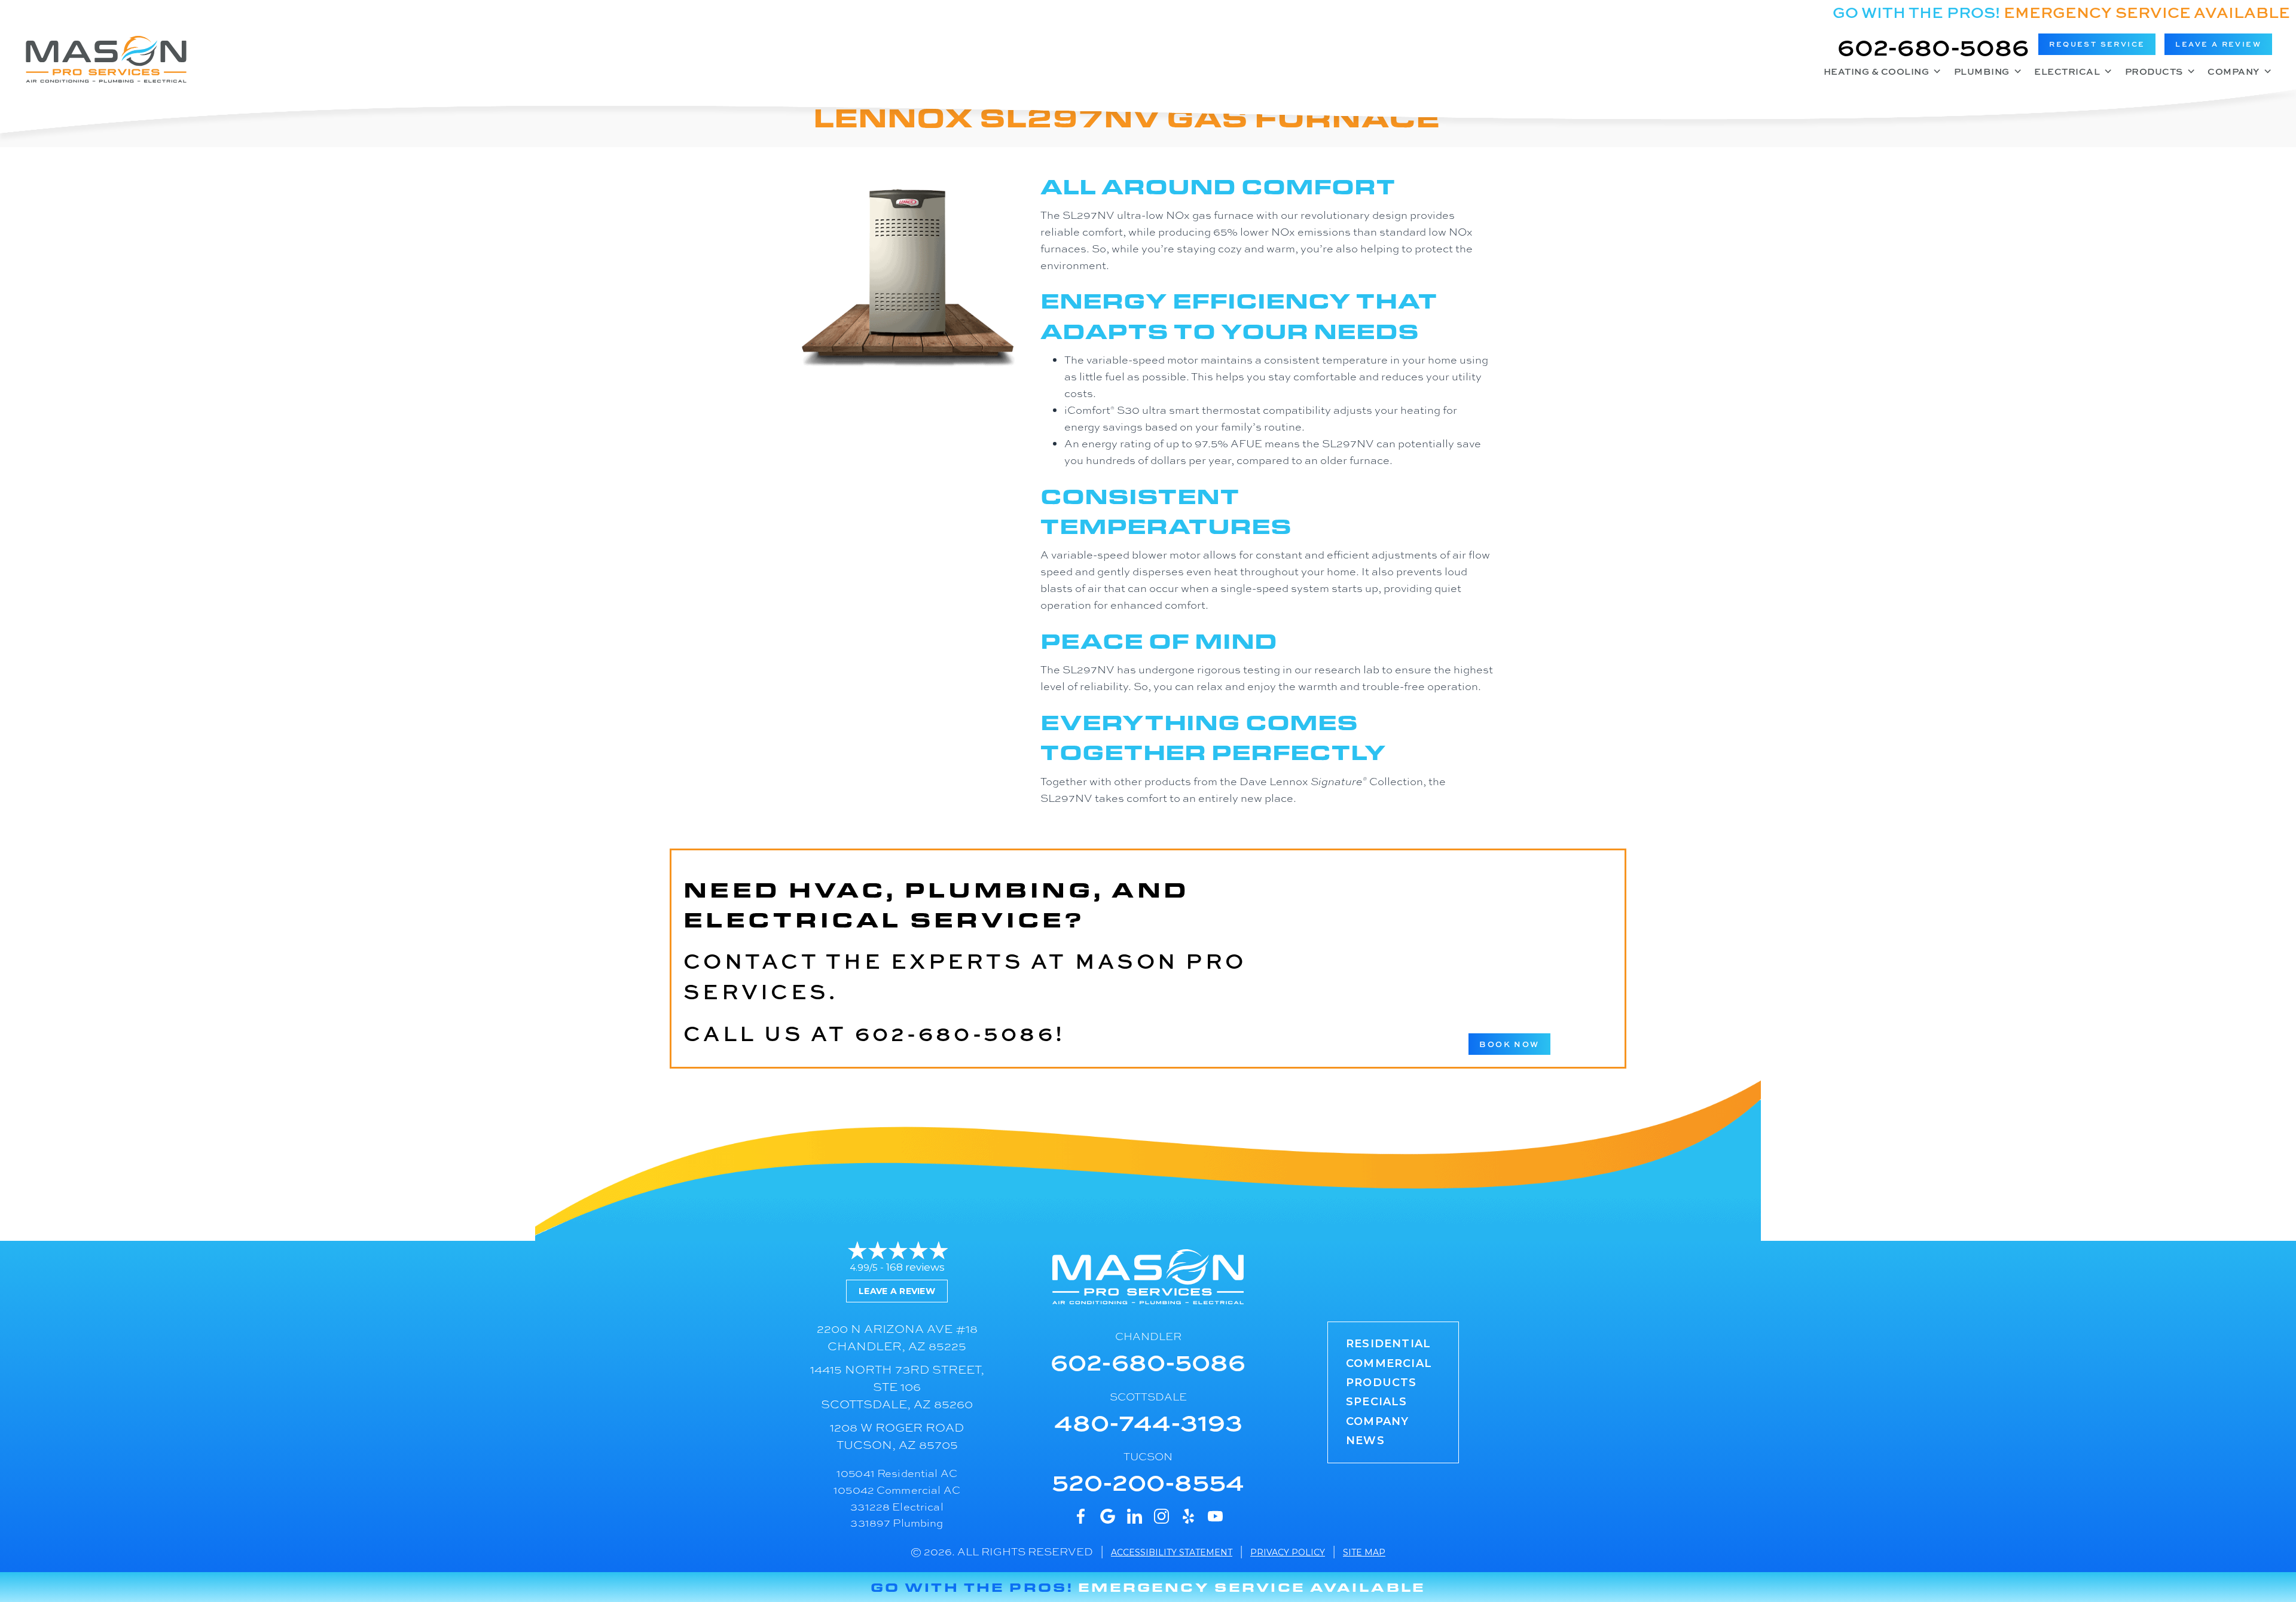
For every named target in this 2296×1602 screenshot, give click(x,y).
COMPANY (1377, 1421)
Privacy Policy (1288, 1552)
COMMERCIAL (1389, 1363)
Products (2154, 71)
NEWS (1365, 1441)
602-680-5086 (1933, 46)
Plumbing (1982, 71)
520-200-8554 (1148, 1481)
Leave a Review (897, 1291)
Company (2234, 71)
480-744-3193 (1148, 1421)
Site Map (1364, 1552)
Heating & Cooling (1877, 71)
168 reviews (915, 1267)
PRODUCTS (1381, 1383)
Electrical (2067, 71)
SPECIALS (1377, 1402)
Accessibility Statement (1172, 1552)
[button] (2097, 44)
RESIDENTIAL (1388, 1344)
